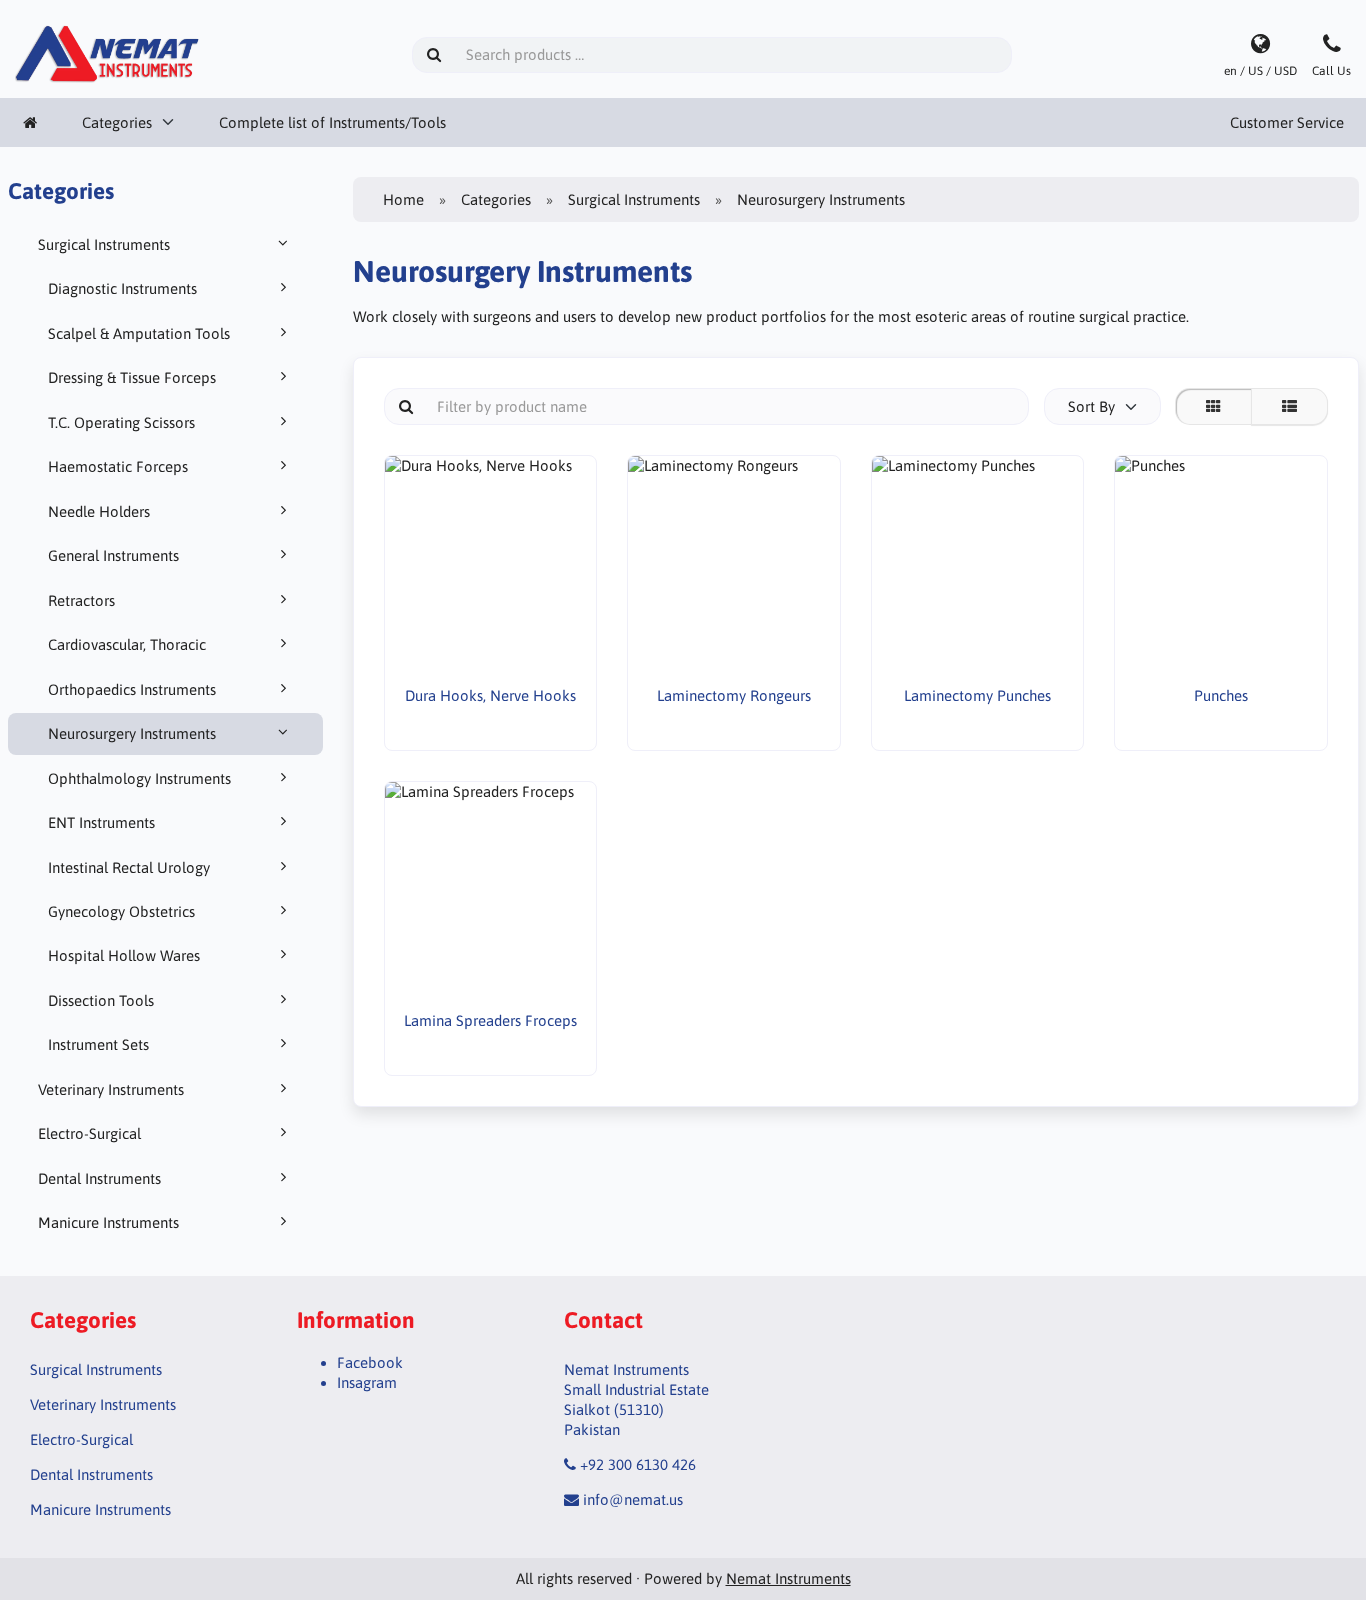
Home (403, 199)
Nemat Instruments (788, 1578)
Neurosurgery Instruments (132, 733)
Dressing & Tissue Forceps (132, 377)
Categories (117, 122)
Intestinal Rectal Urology (129, 867)
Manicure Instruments (108, 1222)
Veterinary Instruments (111, 1089)
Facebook (370, 1362)
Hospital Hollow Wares (124, 955)
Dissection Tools (101, 1000)
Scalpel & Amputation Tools (139, 333)
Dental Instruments (99, 1178)
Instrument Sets (98, 1044)
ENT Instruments (101, 822)
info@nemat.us (633, 1499)
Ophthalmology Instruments (139, 778)
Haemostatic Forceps (118, 466)
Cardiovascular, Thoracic (127, 644)
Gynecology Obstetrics (121, 911)
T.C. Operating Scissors (121, 422)
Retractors (81, 600)
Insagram (367, 1382)
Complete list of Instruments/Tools (332, 122)
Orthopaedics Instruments (132, 689)
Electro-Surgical (89, 1133)
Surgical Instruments (104, 244)
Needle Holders (99, 511)
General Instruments (113, 555)
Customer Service (1287, 122)
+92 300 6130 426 (638, 1464)
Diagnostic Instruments (122, 288)
